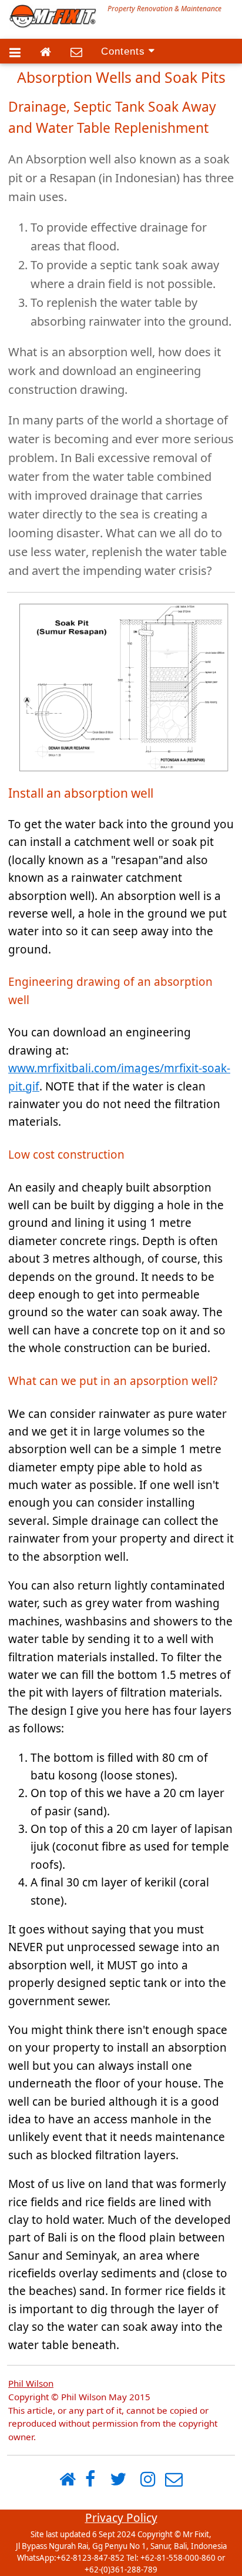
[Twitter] (118, 2480)
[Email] (76, 53)
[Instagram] (148, 2480)
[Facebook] (90, 2480)
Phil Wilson (31, 2383)
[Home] (46, 53)
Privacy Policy (121, 2518)
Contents (125, 51)
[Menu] (15, 53)
